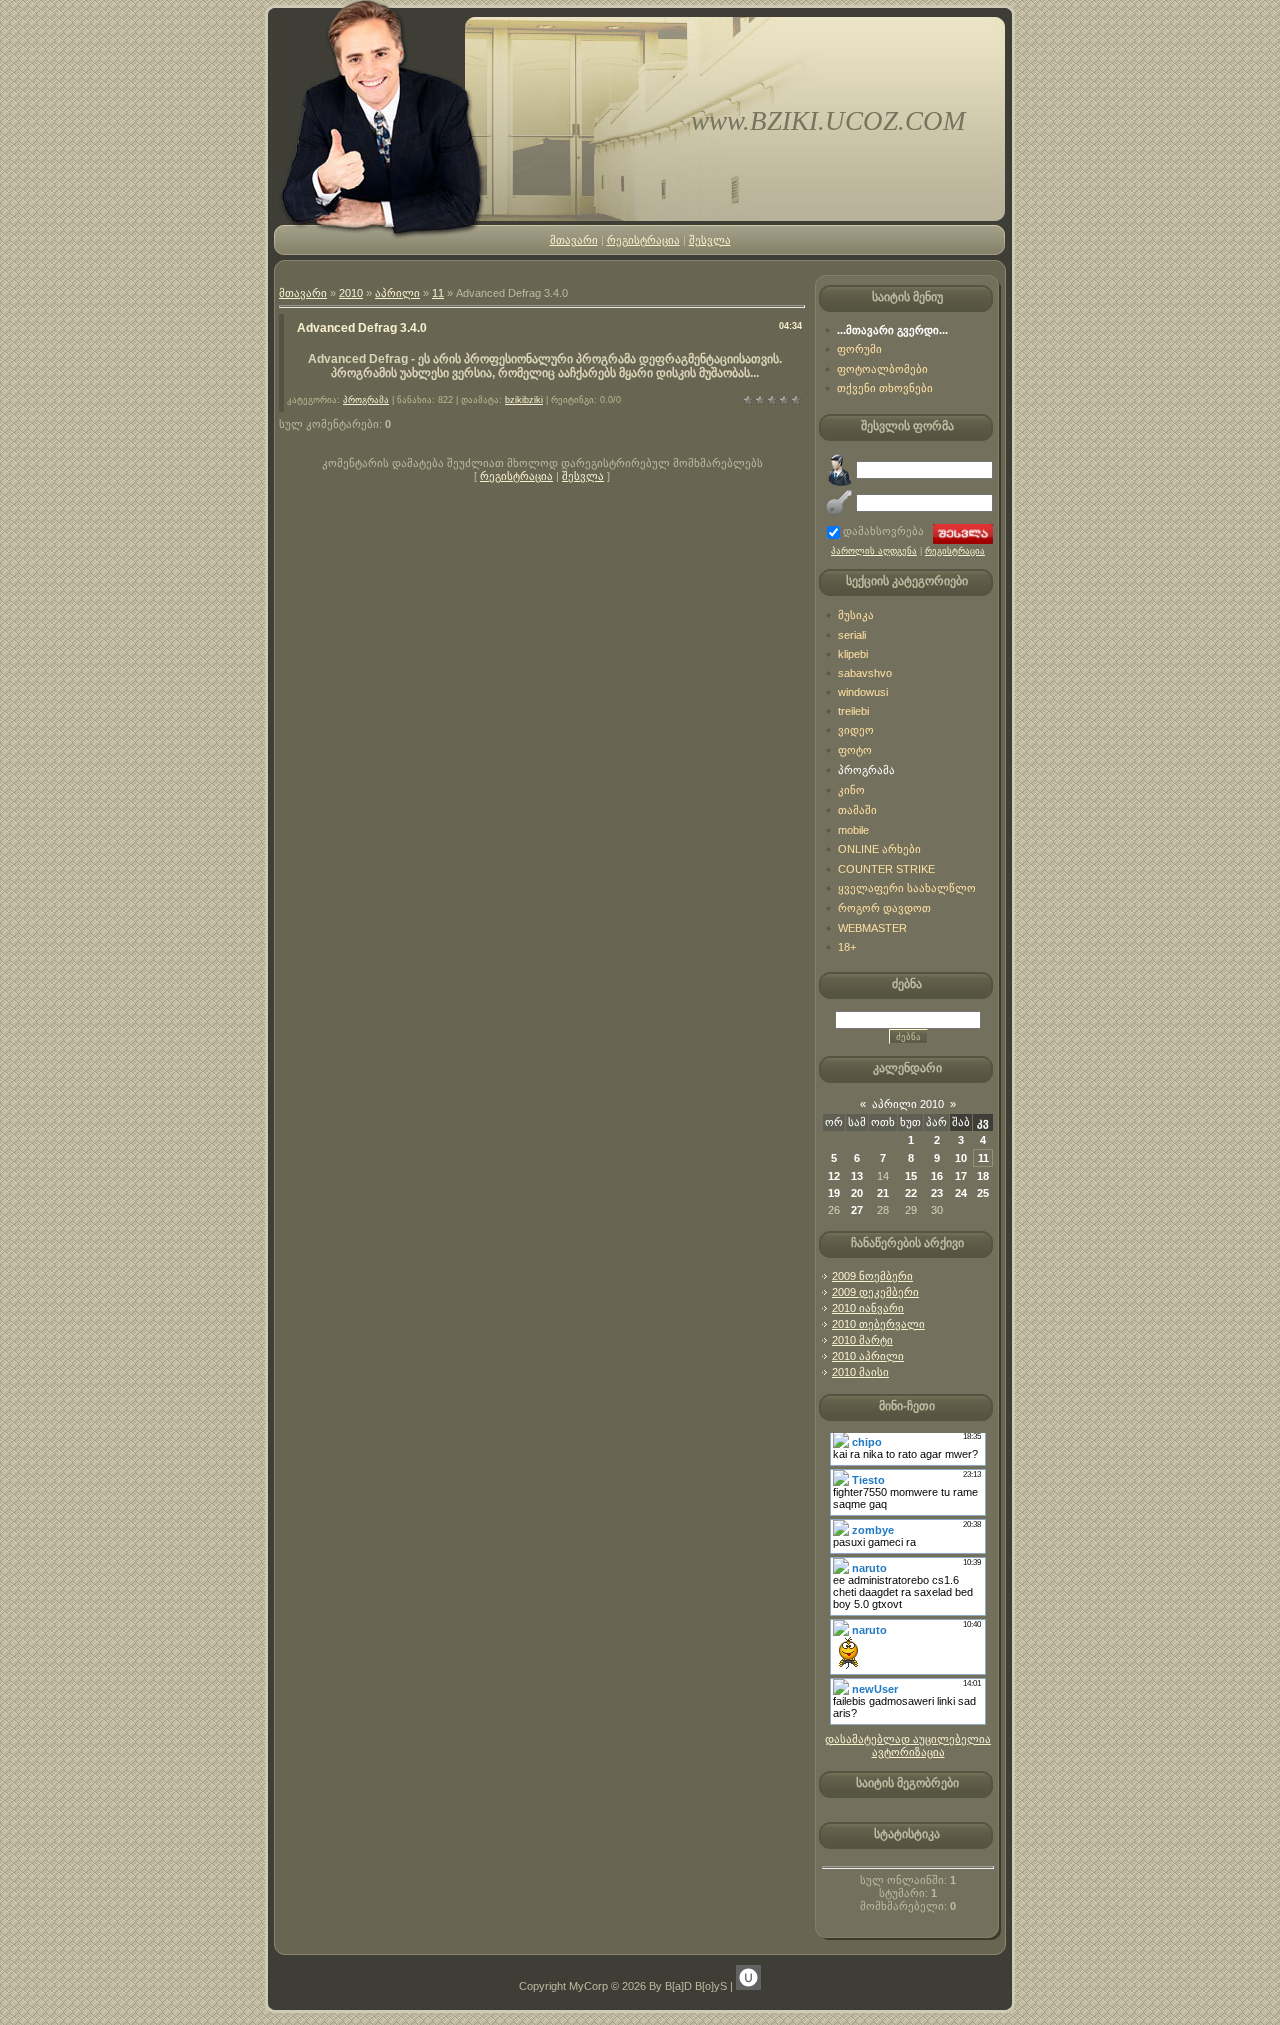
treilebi (853, 711)
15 (911, 1176)
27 (857, 1210)
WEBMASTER (872, 928)
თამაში (857, 810)
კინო (851, 790)
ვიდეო (856, 730)
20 (857, 1193)
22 (911, 1193)
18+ (847, 947)
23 (937, 1193)
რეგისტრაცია (643, 240)
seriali (852, 635)
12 (834, 1176)
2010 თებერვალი (878, 1324)
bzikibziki (524, 400)
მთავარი (574, 240)
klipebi (853, 654)
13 (857, 1176)
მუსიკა (856, 615)
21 (883, 1193)
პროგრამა (366, 400)
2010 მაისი (860, 1372)
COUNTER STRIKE (886, 869)
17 (961, 1176)
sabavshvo (865, 673)
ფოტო (855, 750)
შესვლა (710, 240)
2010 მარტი (862, 1340)
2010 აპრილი (868, 1356)
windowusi (863, 692)
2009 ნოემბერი (872, 1276)
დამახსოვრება (883, 531)
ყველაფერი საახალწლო (907, 888)
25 (983, 1193)
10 (961, 1158)
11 (438, 293)
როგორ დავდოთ (884, 908)
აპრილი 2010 (908, 1104)
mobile (853, 830)
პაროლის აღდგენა (874, 551)
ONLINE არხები (879, 849)
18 (983, 1176)
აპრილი (397, 293)
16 (937, 1176)
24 (961, 1193)
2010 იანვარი (868, 1308)
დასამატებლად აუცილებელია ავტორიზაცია (908, 1745)
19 (834, 1193)
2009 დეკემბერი (875, 1292)
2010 (351, 293)
